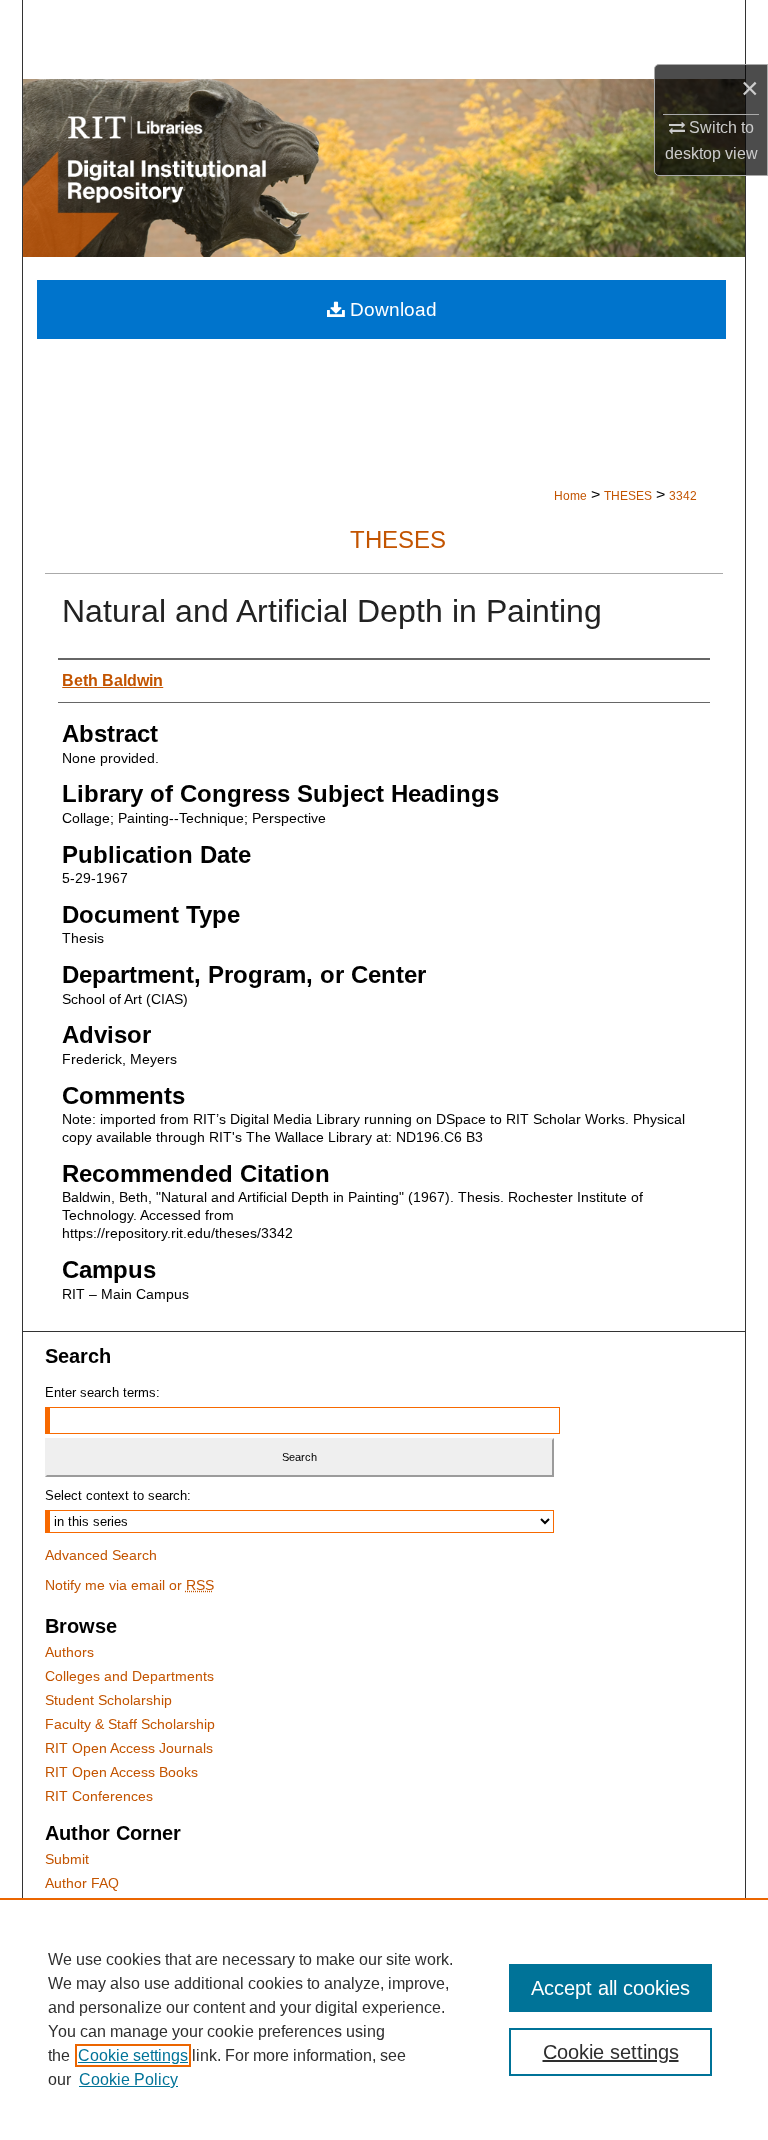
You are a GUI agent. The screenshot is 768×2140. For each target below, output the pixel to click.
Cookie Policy (128, 2079)
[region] (384, 2019)
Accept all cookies (610, 1988)
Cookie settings (133, 2055)
